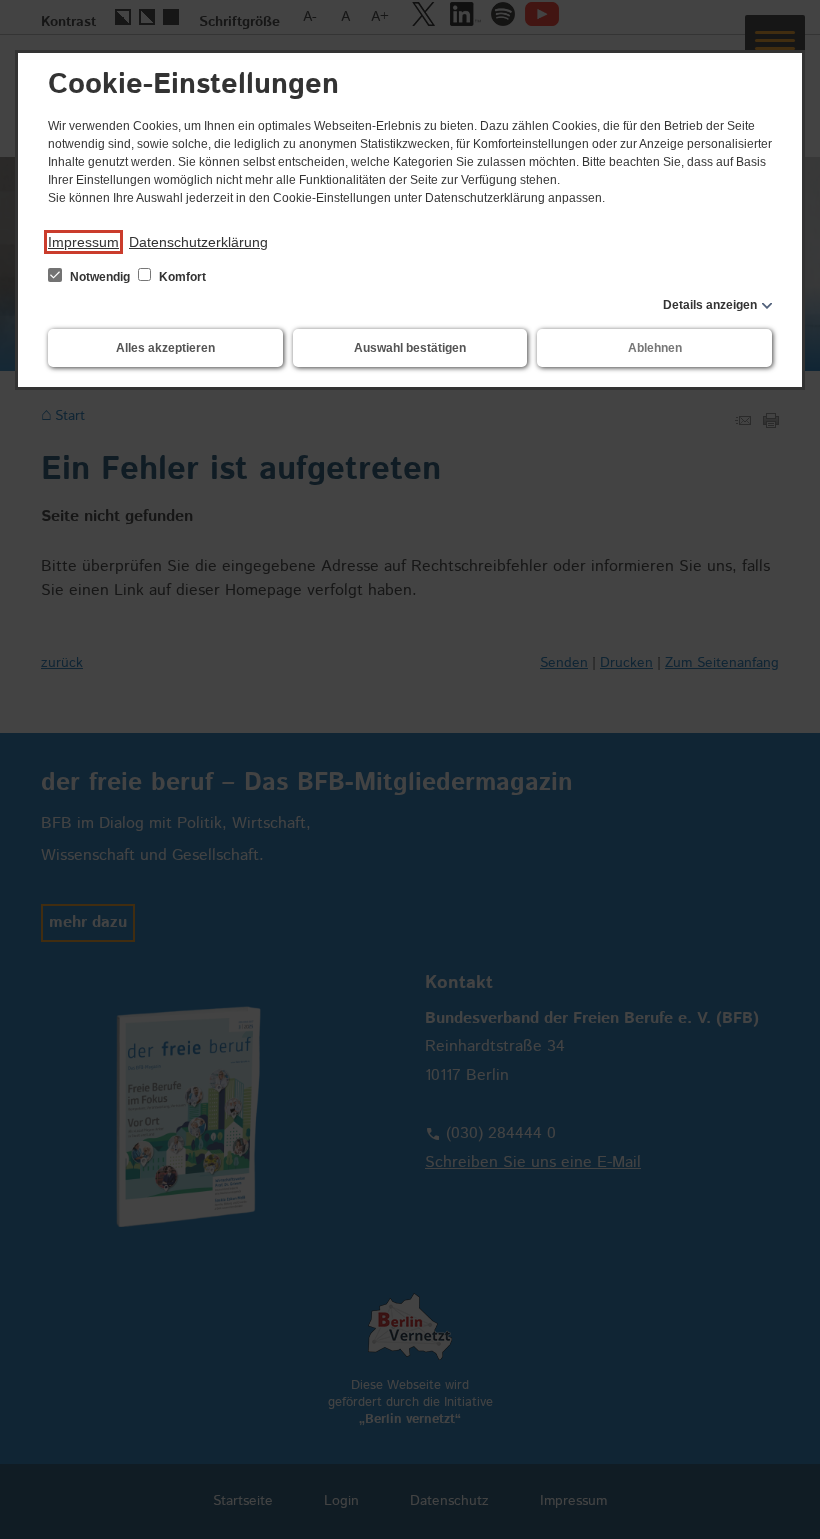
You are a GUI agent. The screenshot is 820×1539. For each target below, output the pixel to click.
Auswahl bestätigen (410, 348)
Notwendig (100, 277)
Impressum (83, 242)
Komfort (181, 277)
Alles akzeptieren (165, 348)
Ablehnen (655, 348)
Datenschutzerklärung (198, 242)
